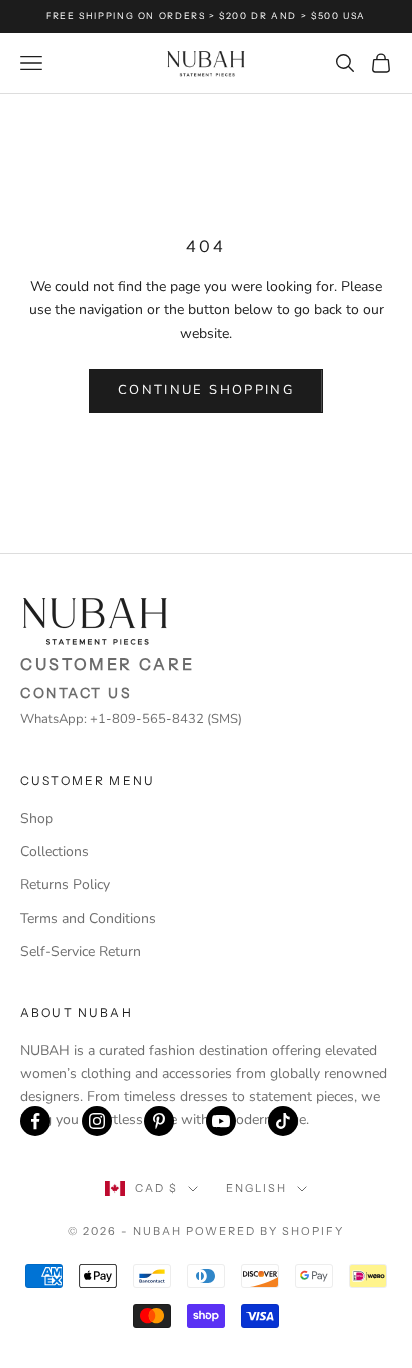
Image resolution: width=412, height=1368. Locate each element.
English (256, 1188)
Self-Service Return (80, 951)
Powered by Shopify (265, 1231)
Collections (54, 851)
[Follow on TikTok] (283, 1121)
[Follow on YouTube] (221, 1121)
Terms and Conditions (88, 918)
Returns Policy (65, 884)
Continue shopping (206, 390)
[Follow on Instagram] (97, 1121)
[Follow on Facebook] (35, 1121)
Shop (36, 818)
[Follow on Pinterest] (159, 1121)
